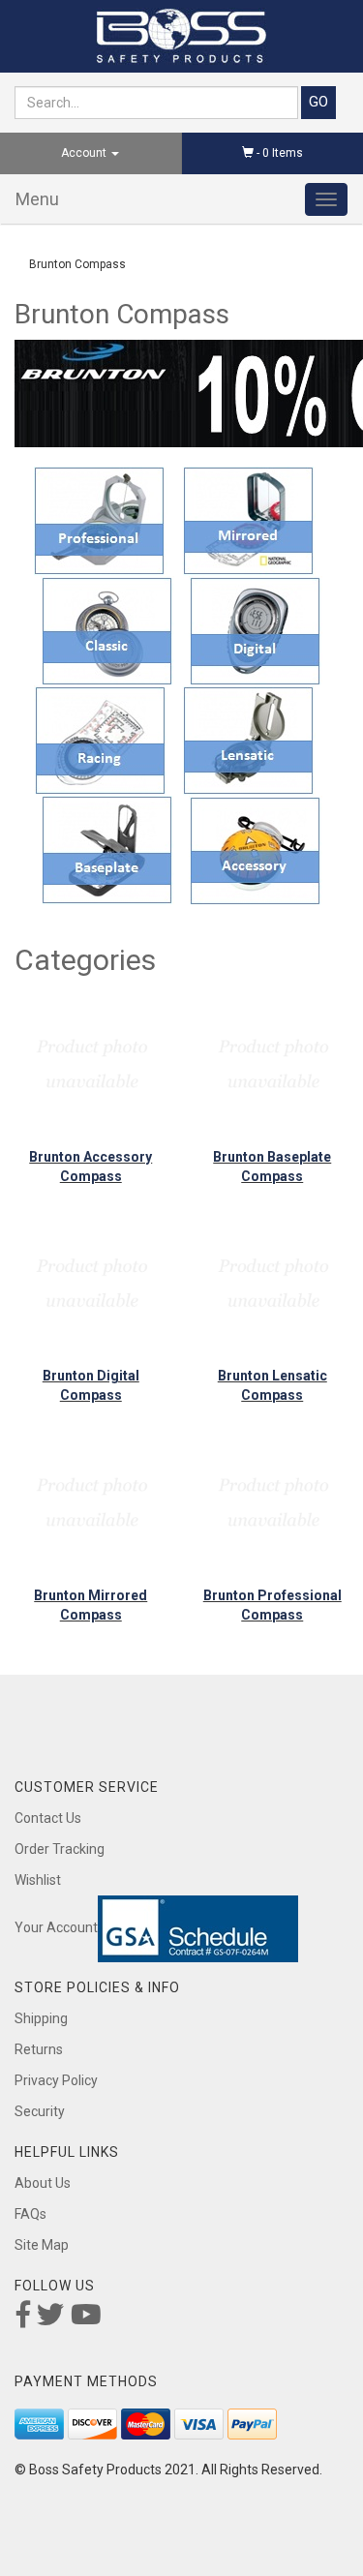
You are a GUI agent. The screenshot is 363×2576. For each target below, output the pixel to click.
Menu (37, 199)
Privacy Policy (56, 2080)
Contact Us (48, 1818)
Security (40, 2111)
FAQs (30, 2214)
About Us (43, 2183)
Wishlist (38, 1880)
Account (85, 153)
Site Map (42, 2245)
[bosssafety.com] (181, 36)
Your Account (56, 1927)
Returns (39, 2049)
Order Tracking (60, 1849)
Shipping (41, 2018)
